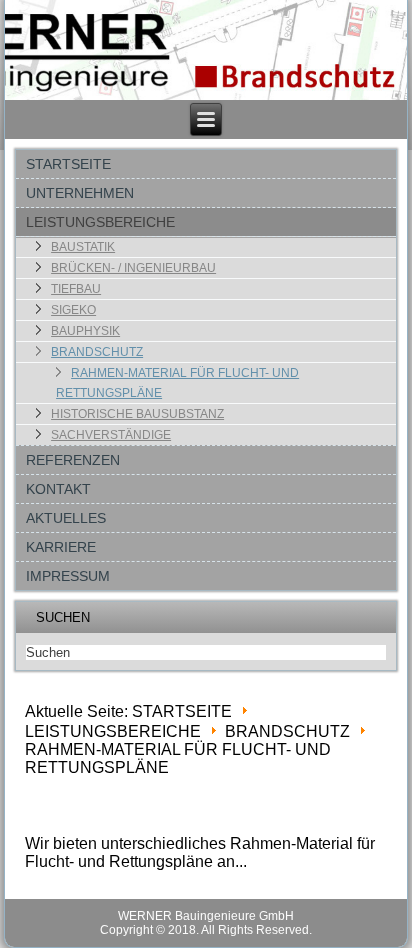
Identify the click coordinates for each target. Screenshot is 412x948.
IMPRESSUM (68, 576)
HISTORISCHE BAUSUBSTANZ (137, 414)
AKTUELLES (66, 518)
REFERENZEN (73, 460)
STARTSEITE (68, 164)
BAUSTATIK (83, 247)
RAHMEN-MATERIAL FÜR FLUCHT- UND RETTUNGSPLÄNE (177, 383)
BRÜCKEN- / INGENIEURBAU (133, 268)
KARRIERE (61, 547)
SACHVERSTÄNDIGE (111, 435)
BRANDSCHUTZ (97, 352)
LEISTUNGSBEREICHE (100, 222)
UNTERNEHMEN (80, 193)
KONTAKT (58, 489)
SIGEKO (73, 310)
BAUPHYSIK (85, 331)
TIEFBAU (76, 289)
